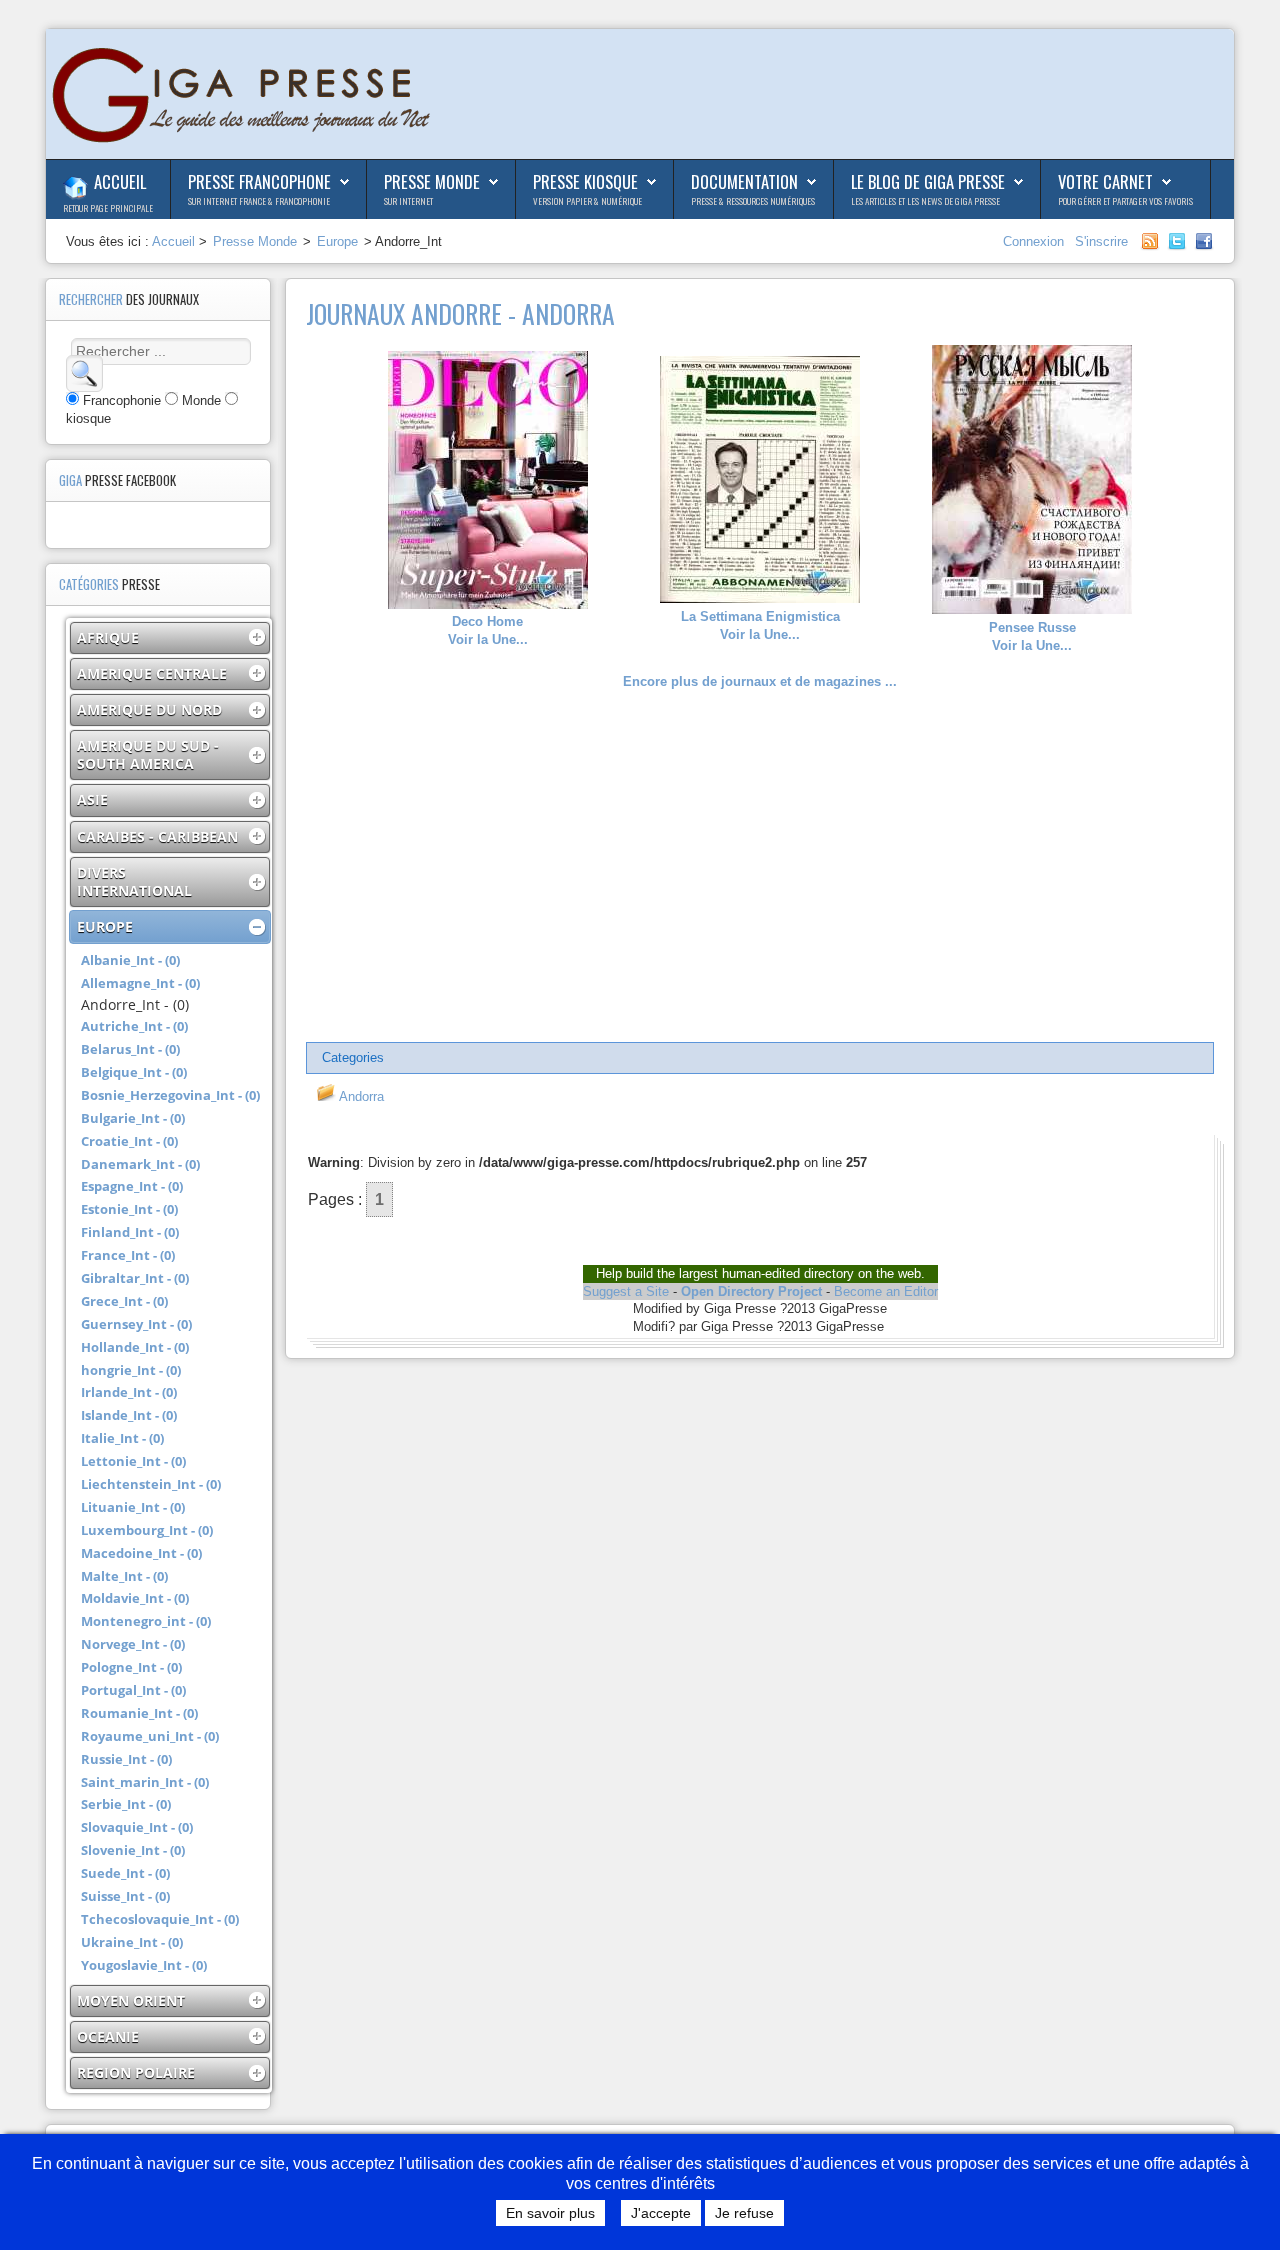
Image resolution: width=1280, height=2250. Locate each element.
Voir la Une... (488, 630)
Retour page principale (108, 208)
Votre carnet (1105, 181)
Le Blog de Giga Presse (928, 181)
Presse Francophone (259, 181)
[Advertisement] (759, 867)
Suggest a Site (626, 1291)
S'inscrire (1101, 241)
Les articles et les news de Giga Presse (925, 201)
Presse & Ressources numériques (753, 201)
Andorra (360, 1096)
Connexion (1035, 241)
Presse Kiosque (585, 181)
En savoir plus (550, 2213)
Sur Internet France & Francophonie (259, 201)
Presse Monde (432, 181)
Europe (337, 241)
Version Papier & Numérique (587, 201)
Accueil (120, 181)
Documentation (744, 181)
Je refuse (744, 2213)
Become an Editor (886, 1291)
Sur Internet (408, 201)
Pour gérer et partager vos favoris (1125, 201)
